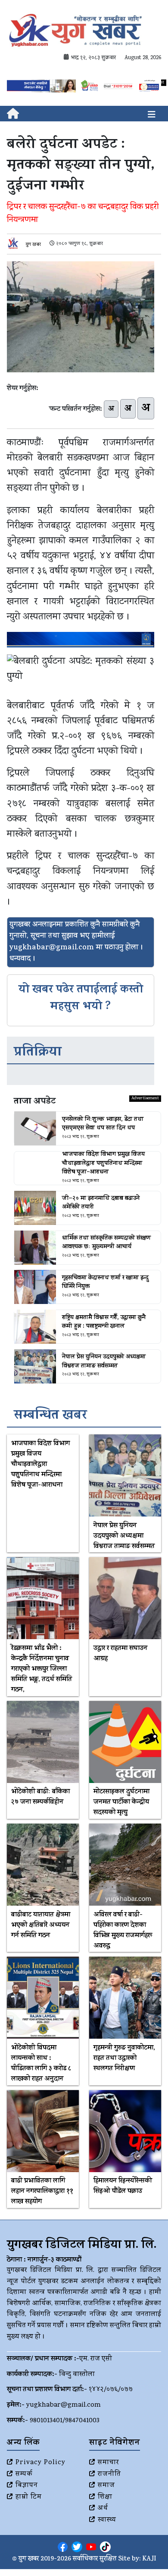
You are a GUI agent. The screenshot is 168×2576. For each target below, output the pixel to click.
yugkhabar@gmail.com (64, 2405)
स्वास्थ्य (107, 2520)
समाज (106, 2486)
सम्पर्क (24, 2474)
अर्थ (103, 2509)
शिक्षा (105, 2497)
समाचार (108, 2463)
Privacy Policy (40, 2463)
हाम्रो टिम (29, 2497)
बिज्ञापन (27, 2486)
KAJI (149, 2559)
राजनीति (109, 2474)
